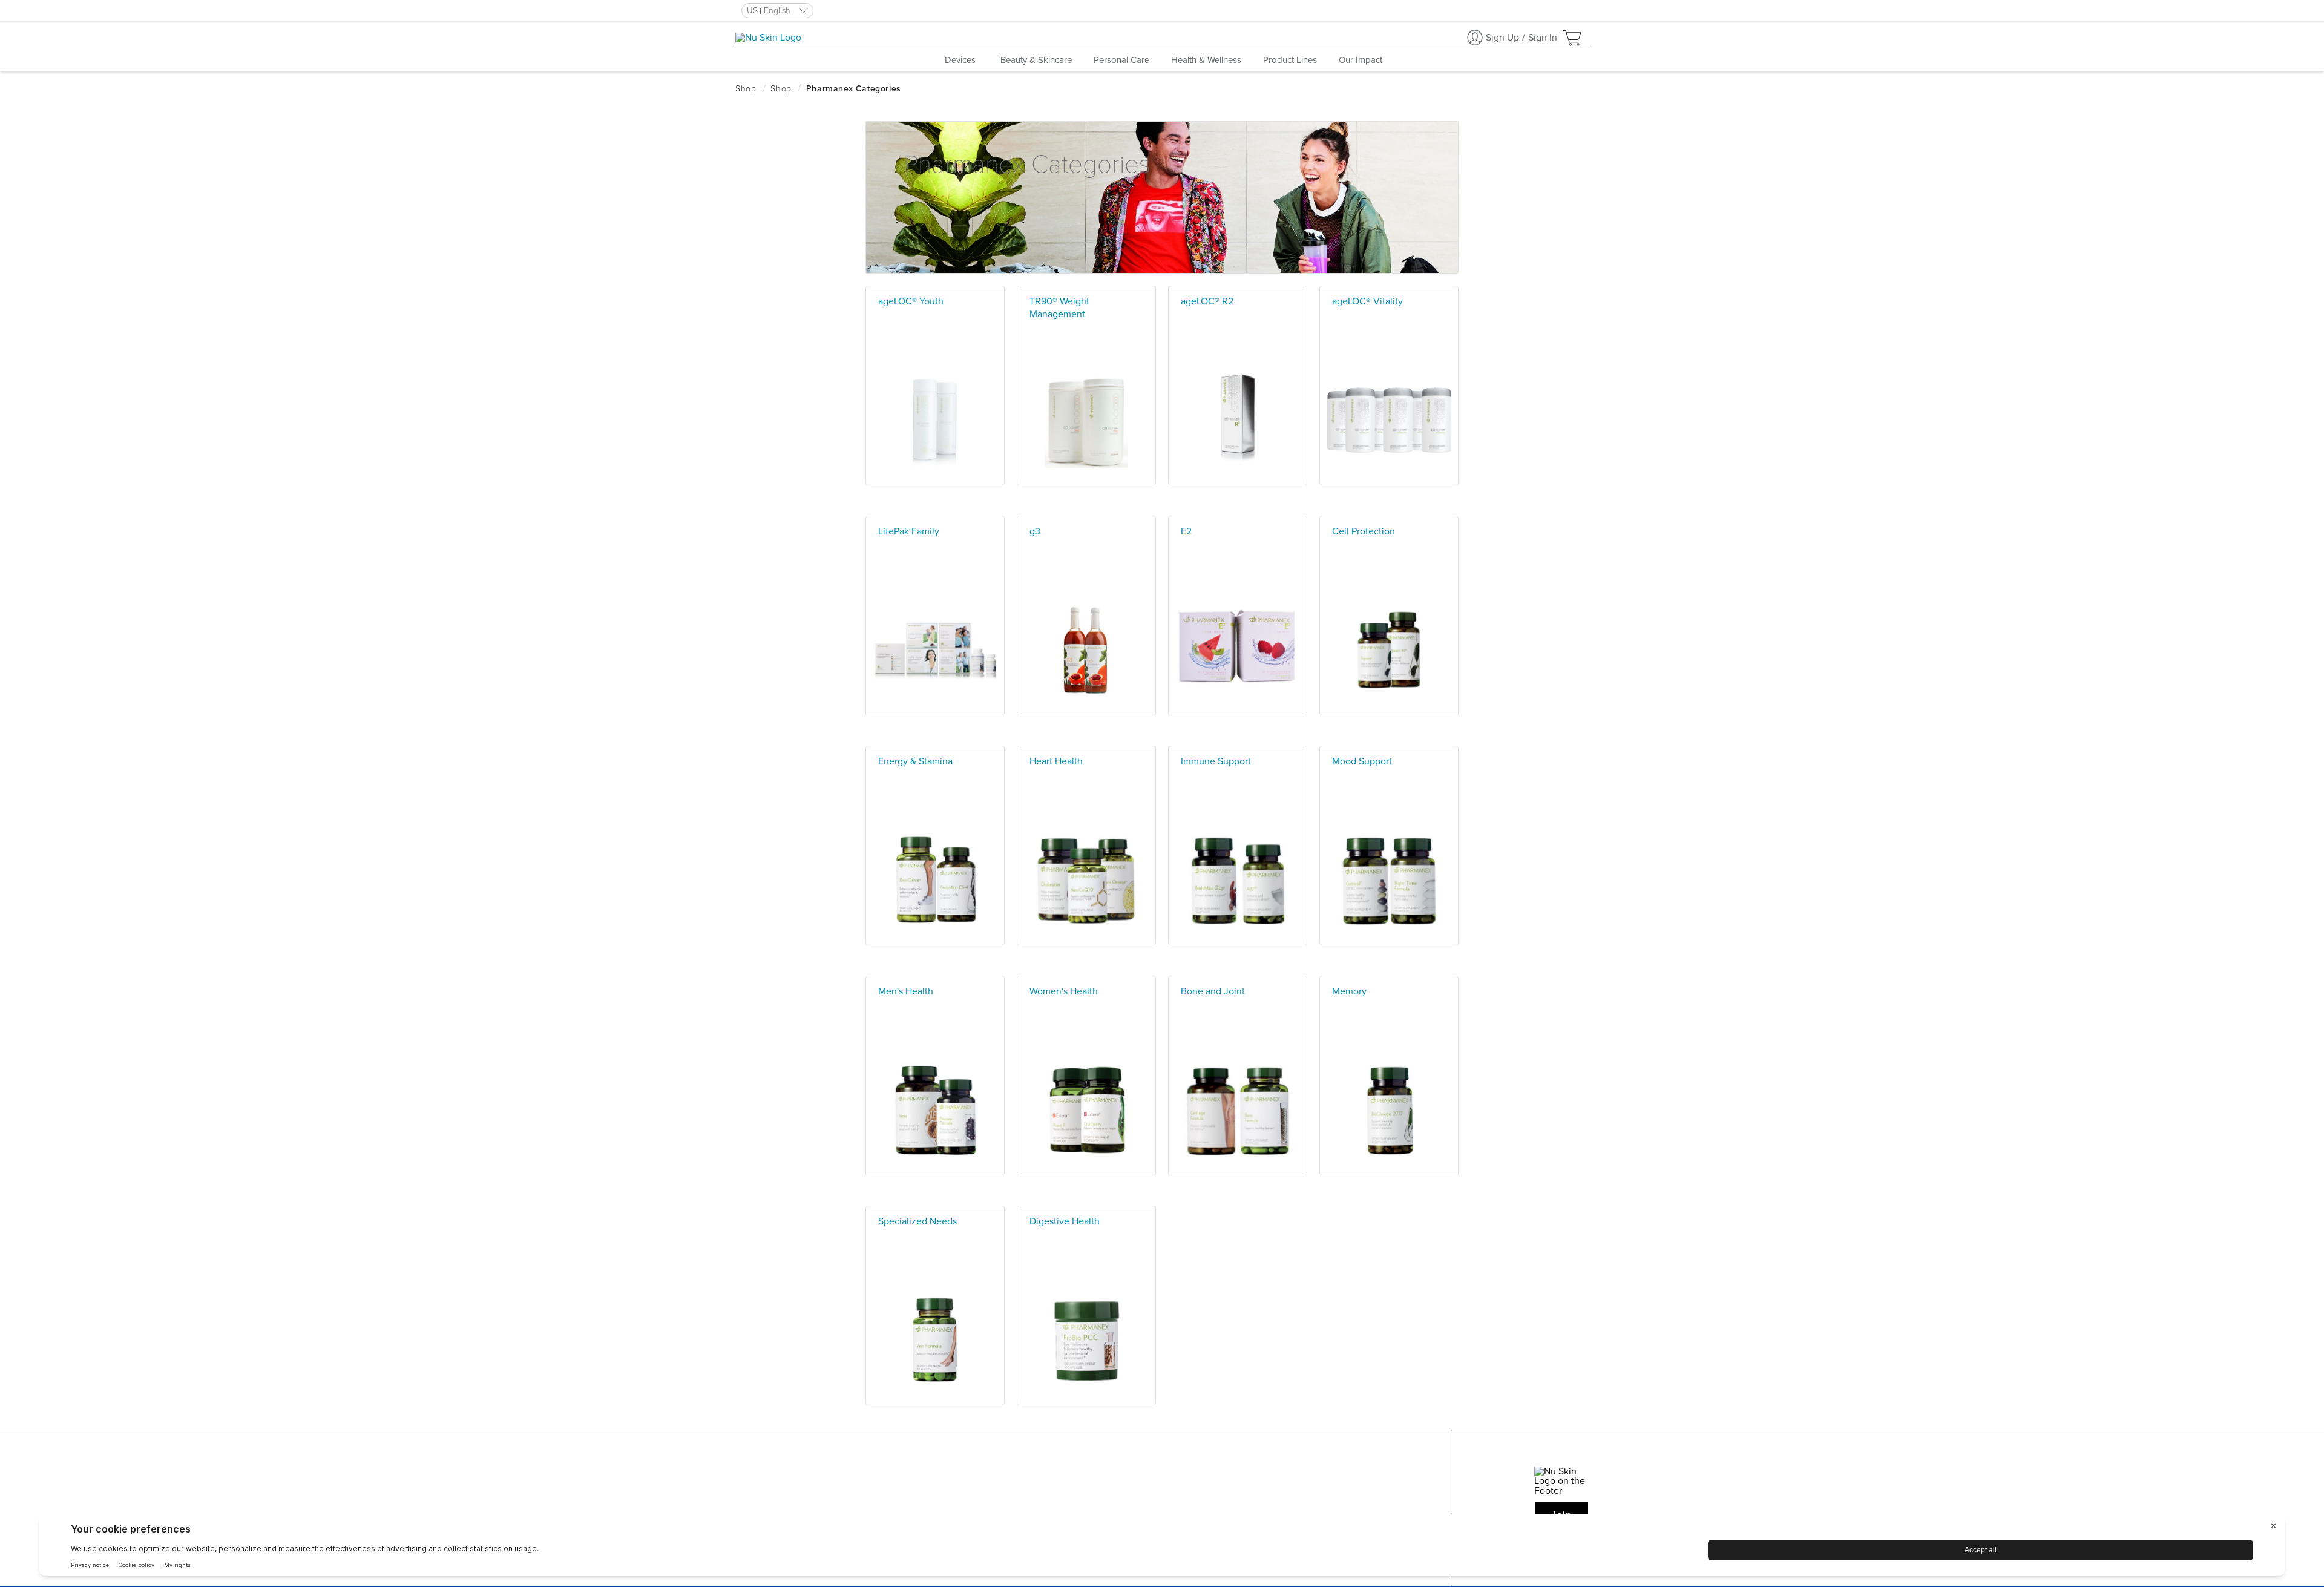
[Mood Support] (1389, 942)
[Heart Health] (1086, 942)
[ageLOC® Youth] (935, 482)
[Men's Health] (935, 1172)
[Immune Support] (1238, 942)
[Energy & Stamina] (935, 942)
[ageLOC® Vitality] (1389, 482)
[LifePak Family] (935, 712)
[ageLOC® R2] (1238, 482)
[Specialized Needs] (935, 1402)
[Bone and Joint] (1238, 1172)
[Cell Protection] (1389, 712)
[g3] (1086, 712)
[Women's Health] (1086, 1172)
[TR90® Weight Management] (1086, 482)
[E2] (1238, 712)
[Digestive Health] (1086, 1402)
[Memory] (1389, 1172)
